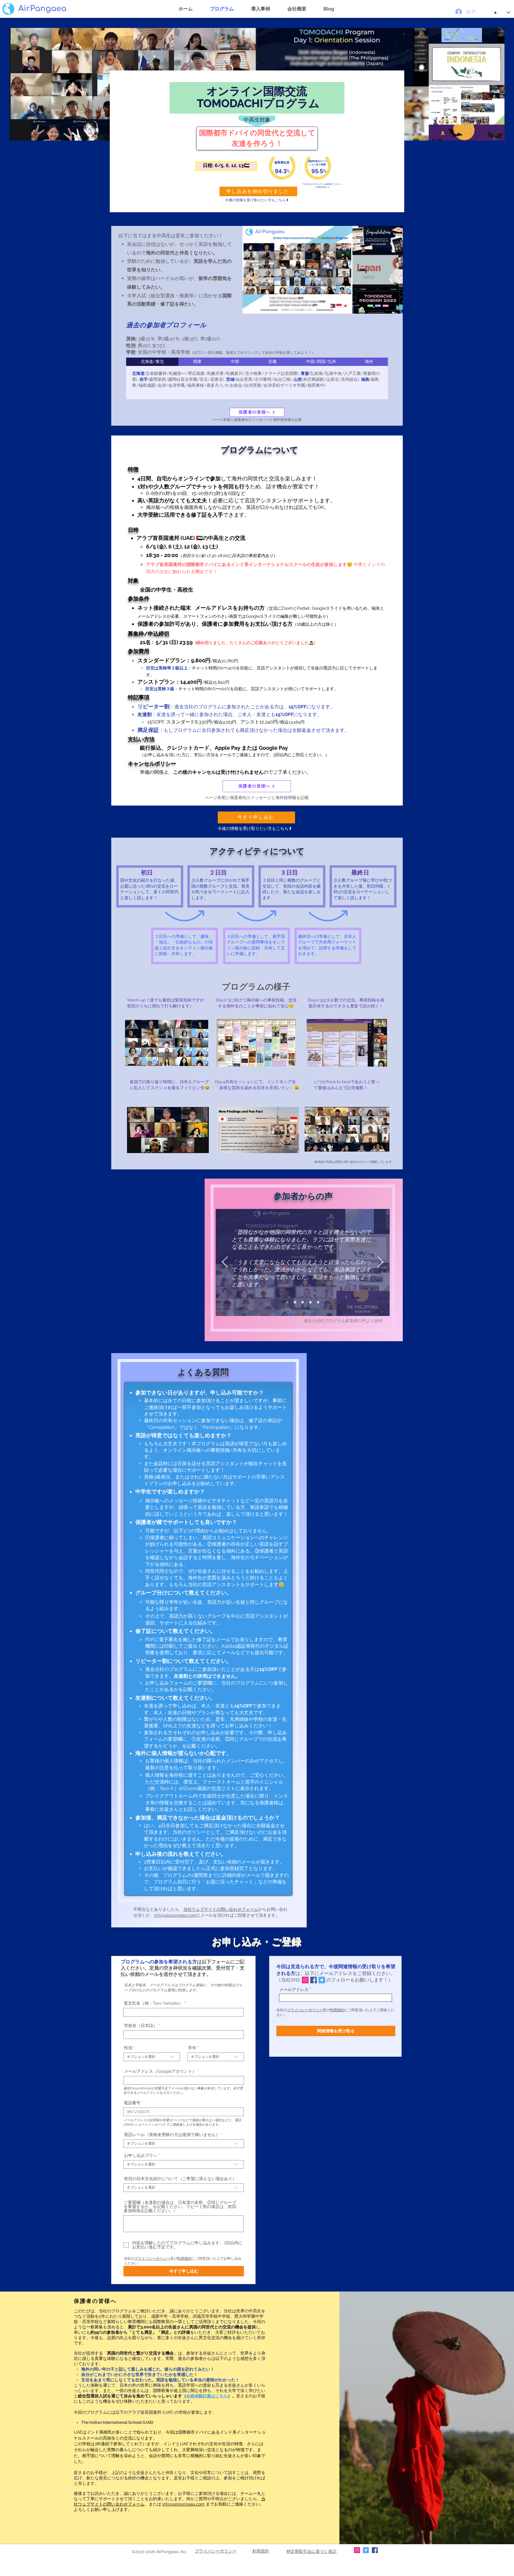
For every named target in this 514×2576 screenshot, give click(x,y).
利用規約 (184, 2259)
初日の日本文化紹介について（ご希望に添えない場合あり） (180, 2179)
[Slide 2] (310, 1302)
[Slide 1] (303, 1302)
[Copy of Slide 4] (295, 1302)
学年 (192, 2048)
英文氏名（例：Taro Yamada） (153, 2003)
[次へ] (380, 1262)
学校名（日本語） (141, 2025)
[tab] (152, 362)
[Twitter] (322, 1980)
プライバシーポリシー (152, 2259)
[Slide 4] (287, 1302)
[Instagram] (305, 1980)
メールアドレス (294, 1990)
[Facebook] (314, 1980)
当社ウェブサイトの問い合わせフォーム (221, 1909)
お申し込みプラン (141, 2155)
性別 (128, 2048)
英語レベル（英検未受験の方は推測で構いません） (172, 2135)
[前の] (225, 1262)
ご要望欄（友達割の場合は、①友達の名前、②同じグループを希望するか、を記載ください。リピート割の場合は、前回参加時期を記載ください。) (180, 2207)
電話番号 (132, 2103)
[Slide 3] (318, 1302)
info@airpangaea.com (175, 1915)
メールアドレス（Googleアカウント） (160, 2071)
